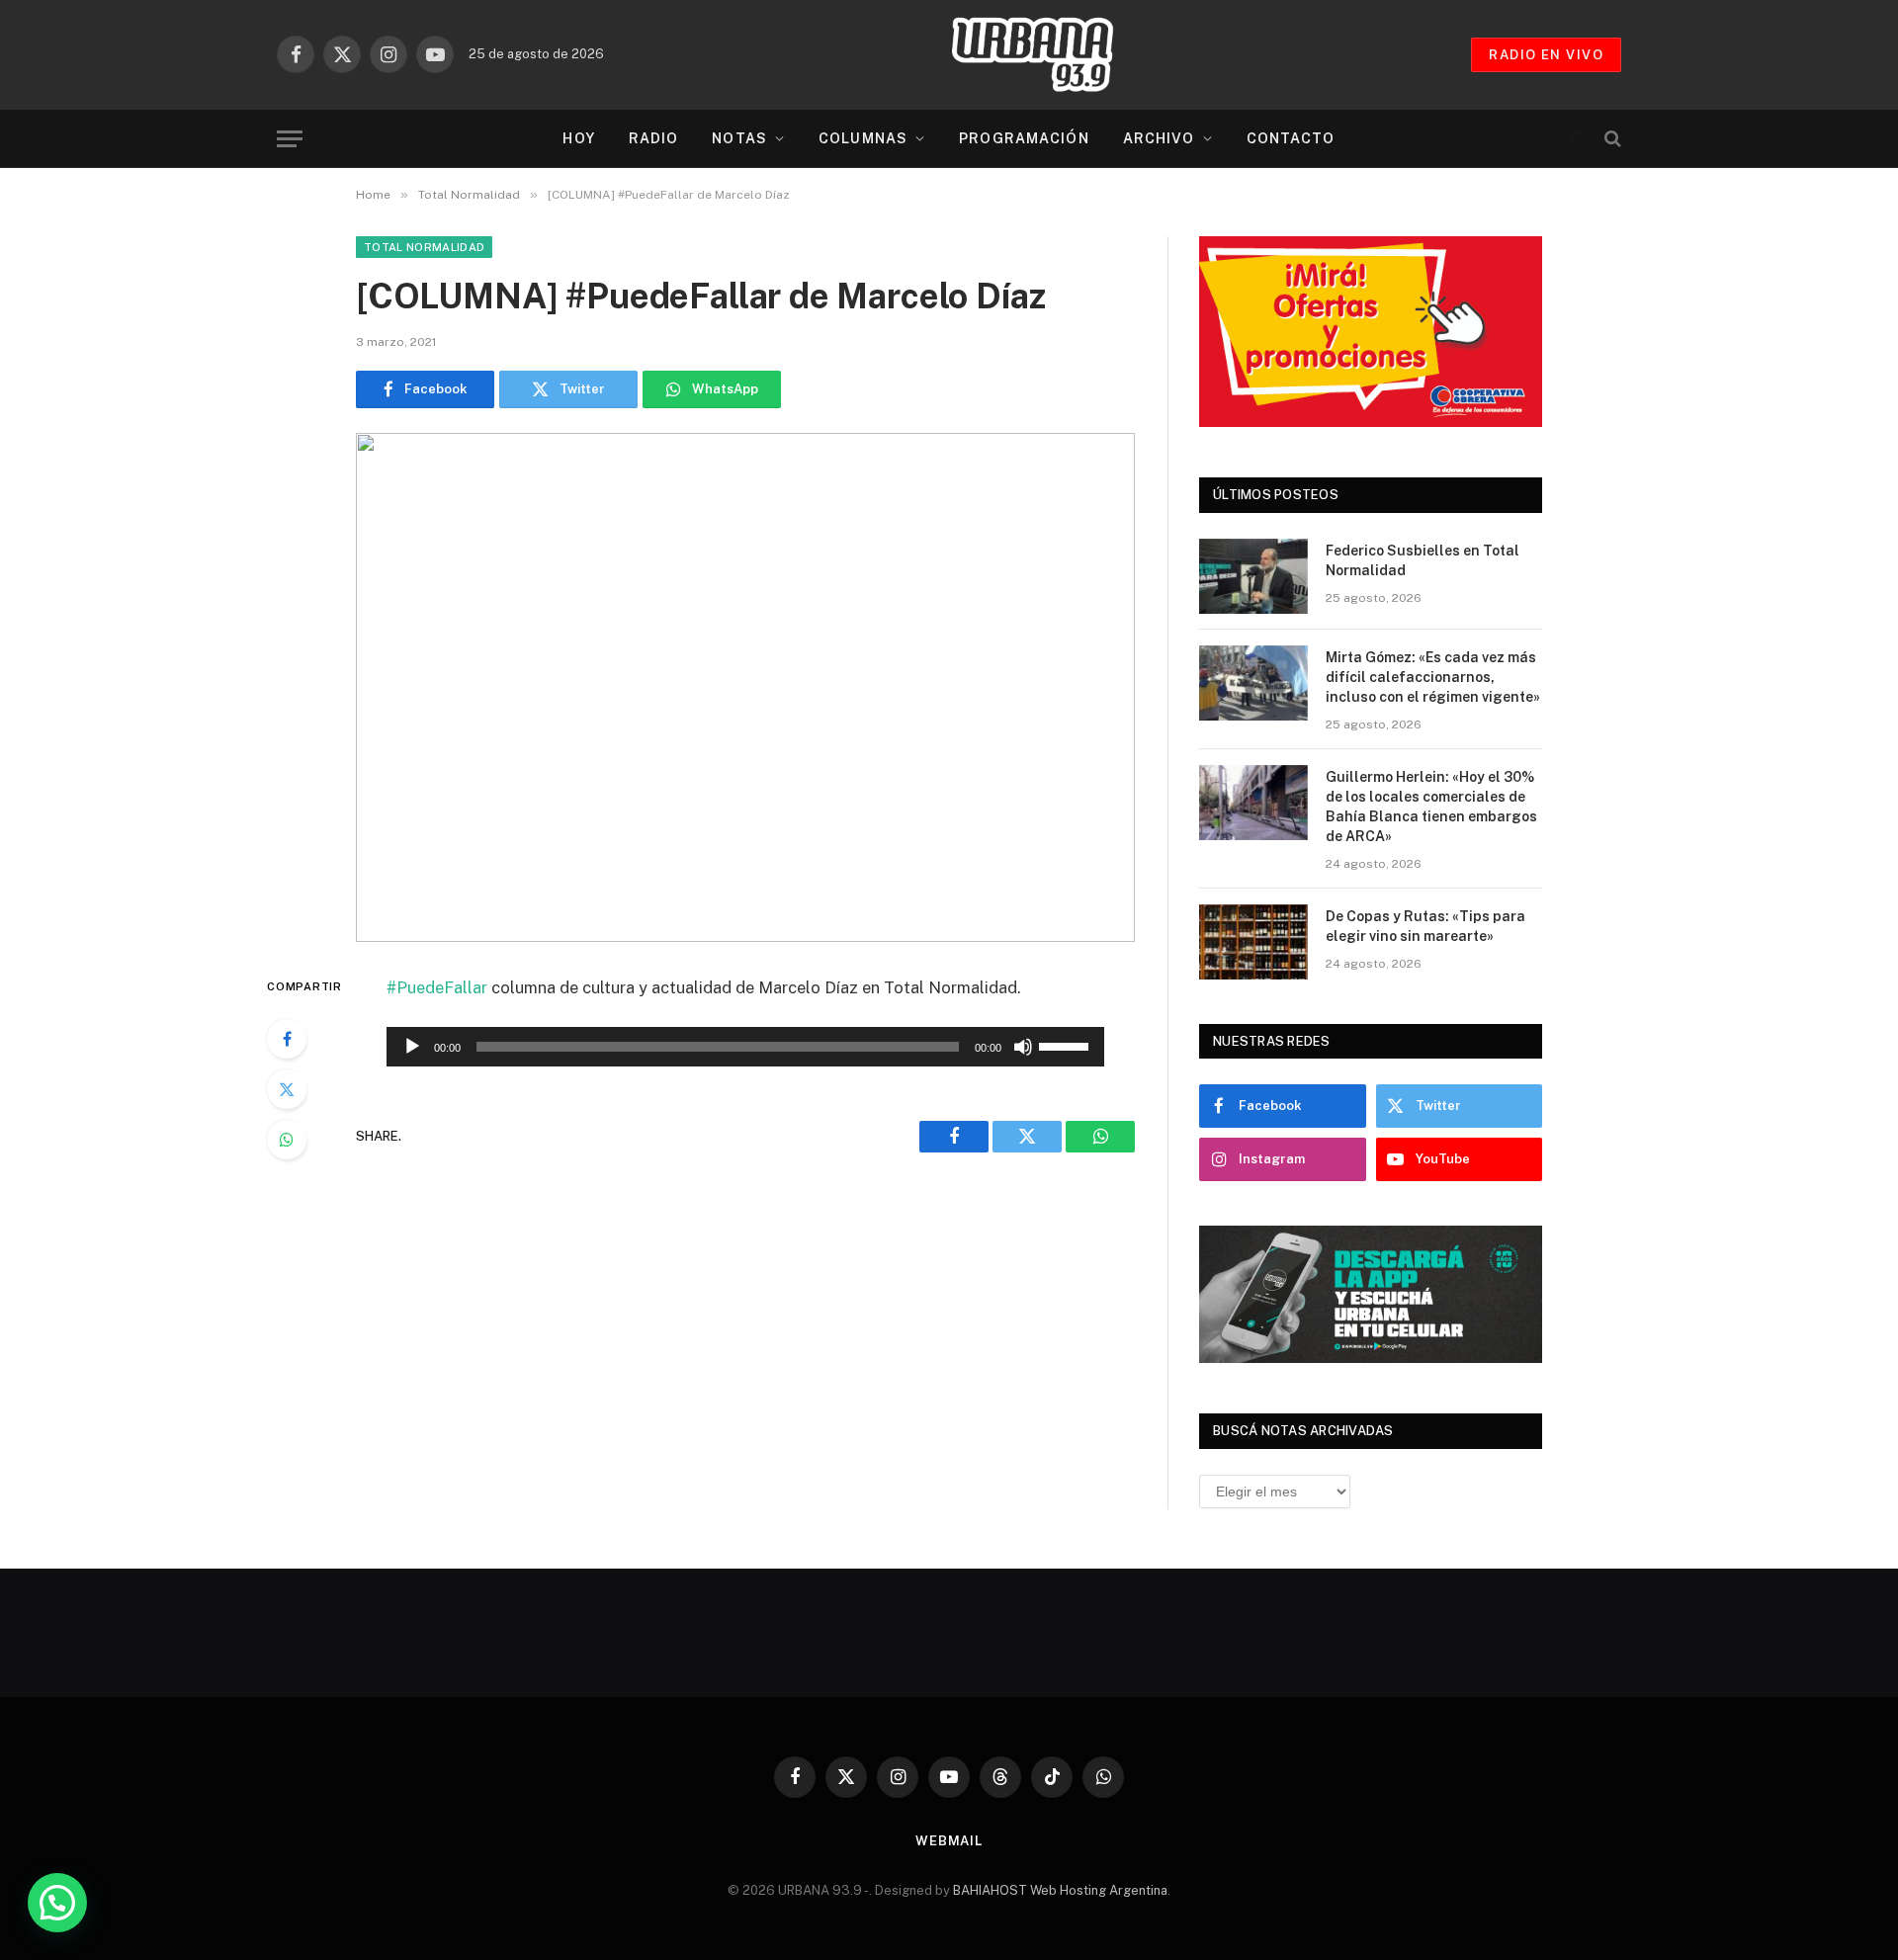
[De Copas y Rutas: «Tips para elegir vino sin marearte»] (1253, 942)
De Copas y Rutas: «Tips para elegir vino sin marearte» (1425, 926)
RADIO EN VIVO (1546, 55)
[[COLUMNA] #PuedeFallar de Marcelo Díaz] (745, 687)
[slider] (1067, 1045)
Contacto (1291, 138)
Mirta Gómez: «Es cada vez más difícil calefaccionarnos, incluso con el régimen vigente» (1433, 677)
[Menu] (290, 139)
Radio (654, 138)
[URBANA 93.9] (1053, 54)
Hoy (578, 138)
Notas (739, 138)
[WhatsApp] (287, 1140)
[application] (745, 1047)
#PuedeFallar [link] (437, 987)
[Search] (1611, 139)
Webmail (949, 1841)
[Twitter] (287, 1089)
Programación (1024, 138)
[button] (57, 1903)
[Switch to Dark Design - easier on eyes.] (1579, 138)
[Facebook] (287, 1039)
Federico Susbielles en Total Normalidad (1423, 560)
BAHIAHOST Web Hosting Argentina (1060, 1890)
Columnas (863, 138)
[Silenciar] (1023, 1047)
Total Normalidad (424, 247)
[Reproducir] (412, 1047)
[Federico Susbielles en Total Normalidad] (1253, 576)
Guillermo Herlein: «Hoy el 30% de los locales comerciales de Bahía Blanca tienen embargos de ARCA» (1431, 807)
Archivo (1159, 138)
